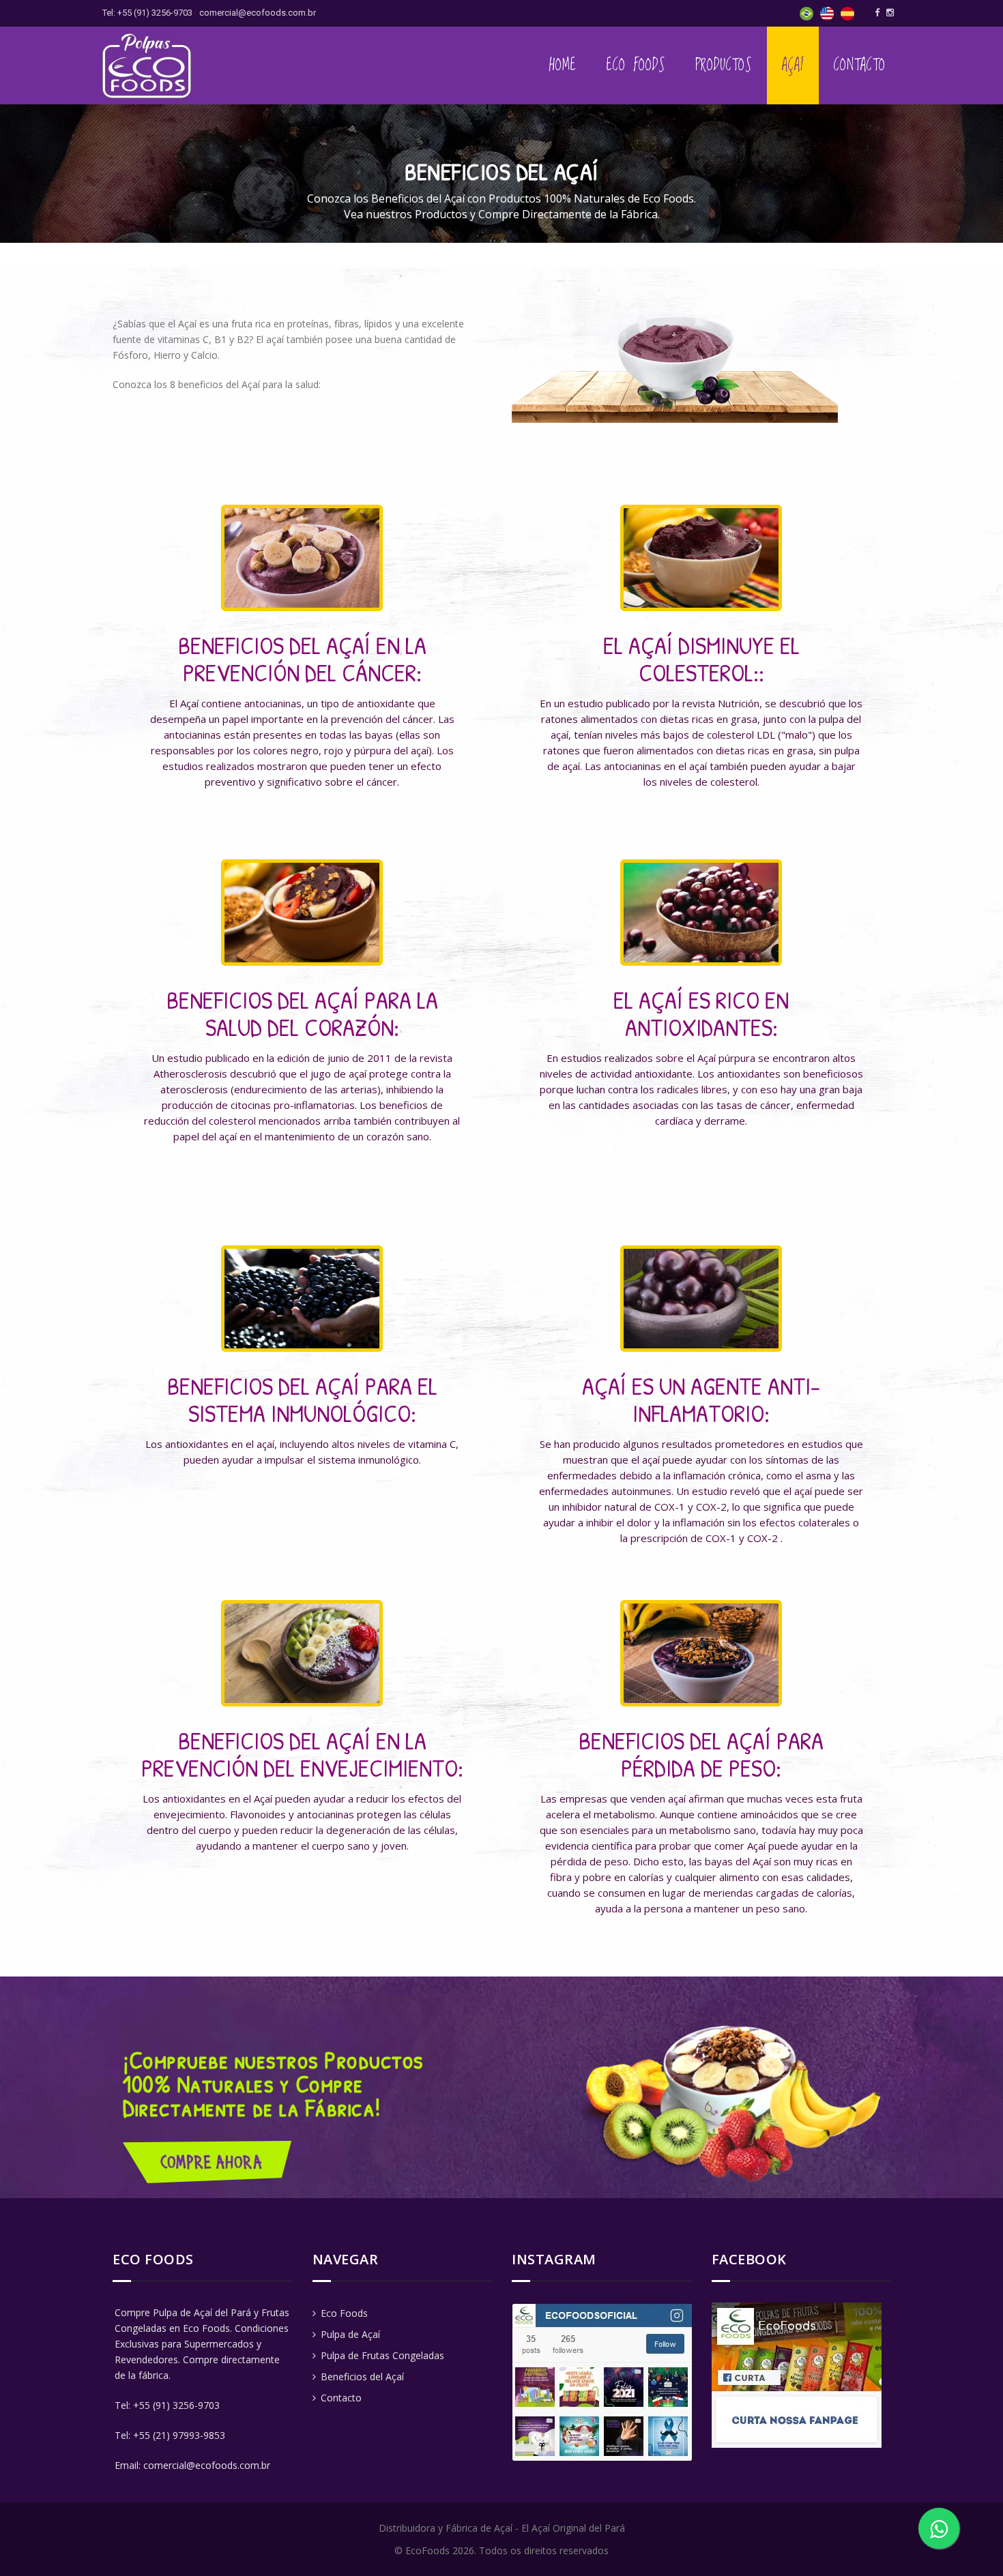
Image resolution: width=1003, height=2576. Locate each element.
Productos (724, 65)
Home (563, 65)
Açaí (793, 65)
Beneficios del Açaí (361, 2377)
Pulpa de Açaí (349, 2334)
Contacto (860, 65)
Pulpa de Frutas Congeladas (381, 2355)
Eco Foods (636, 65)
